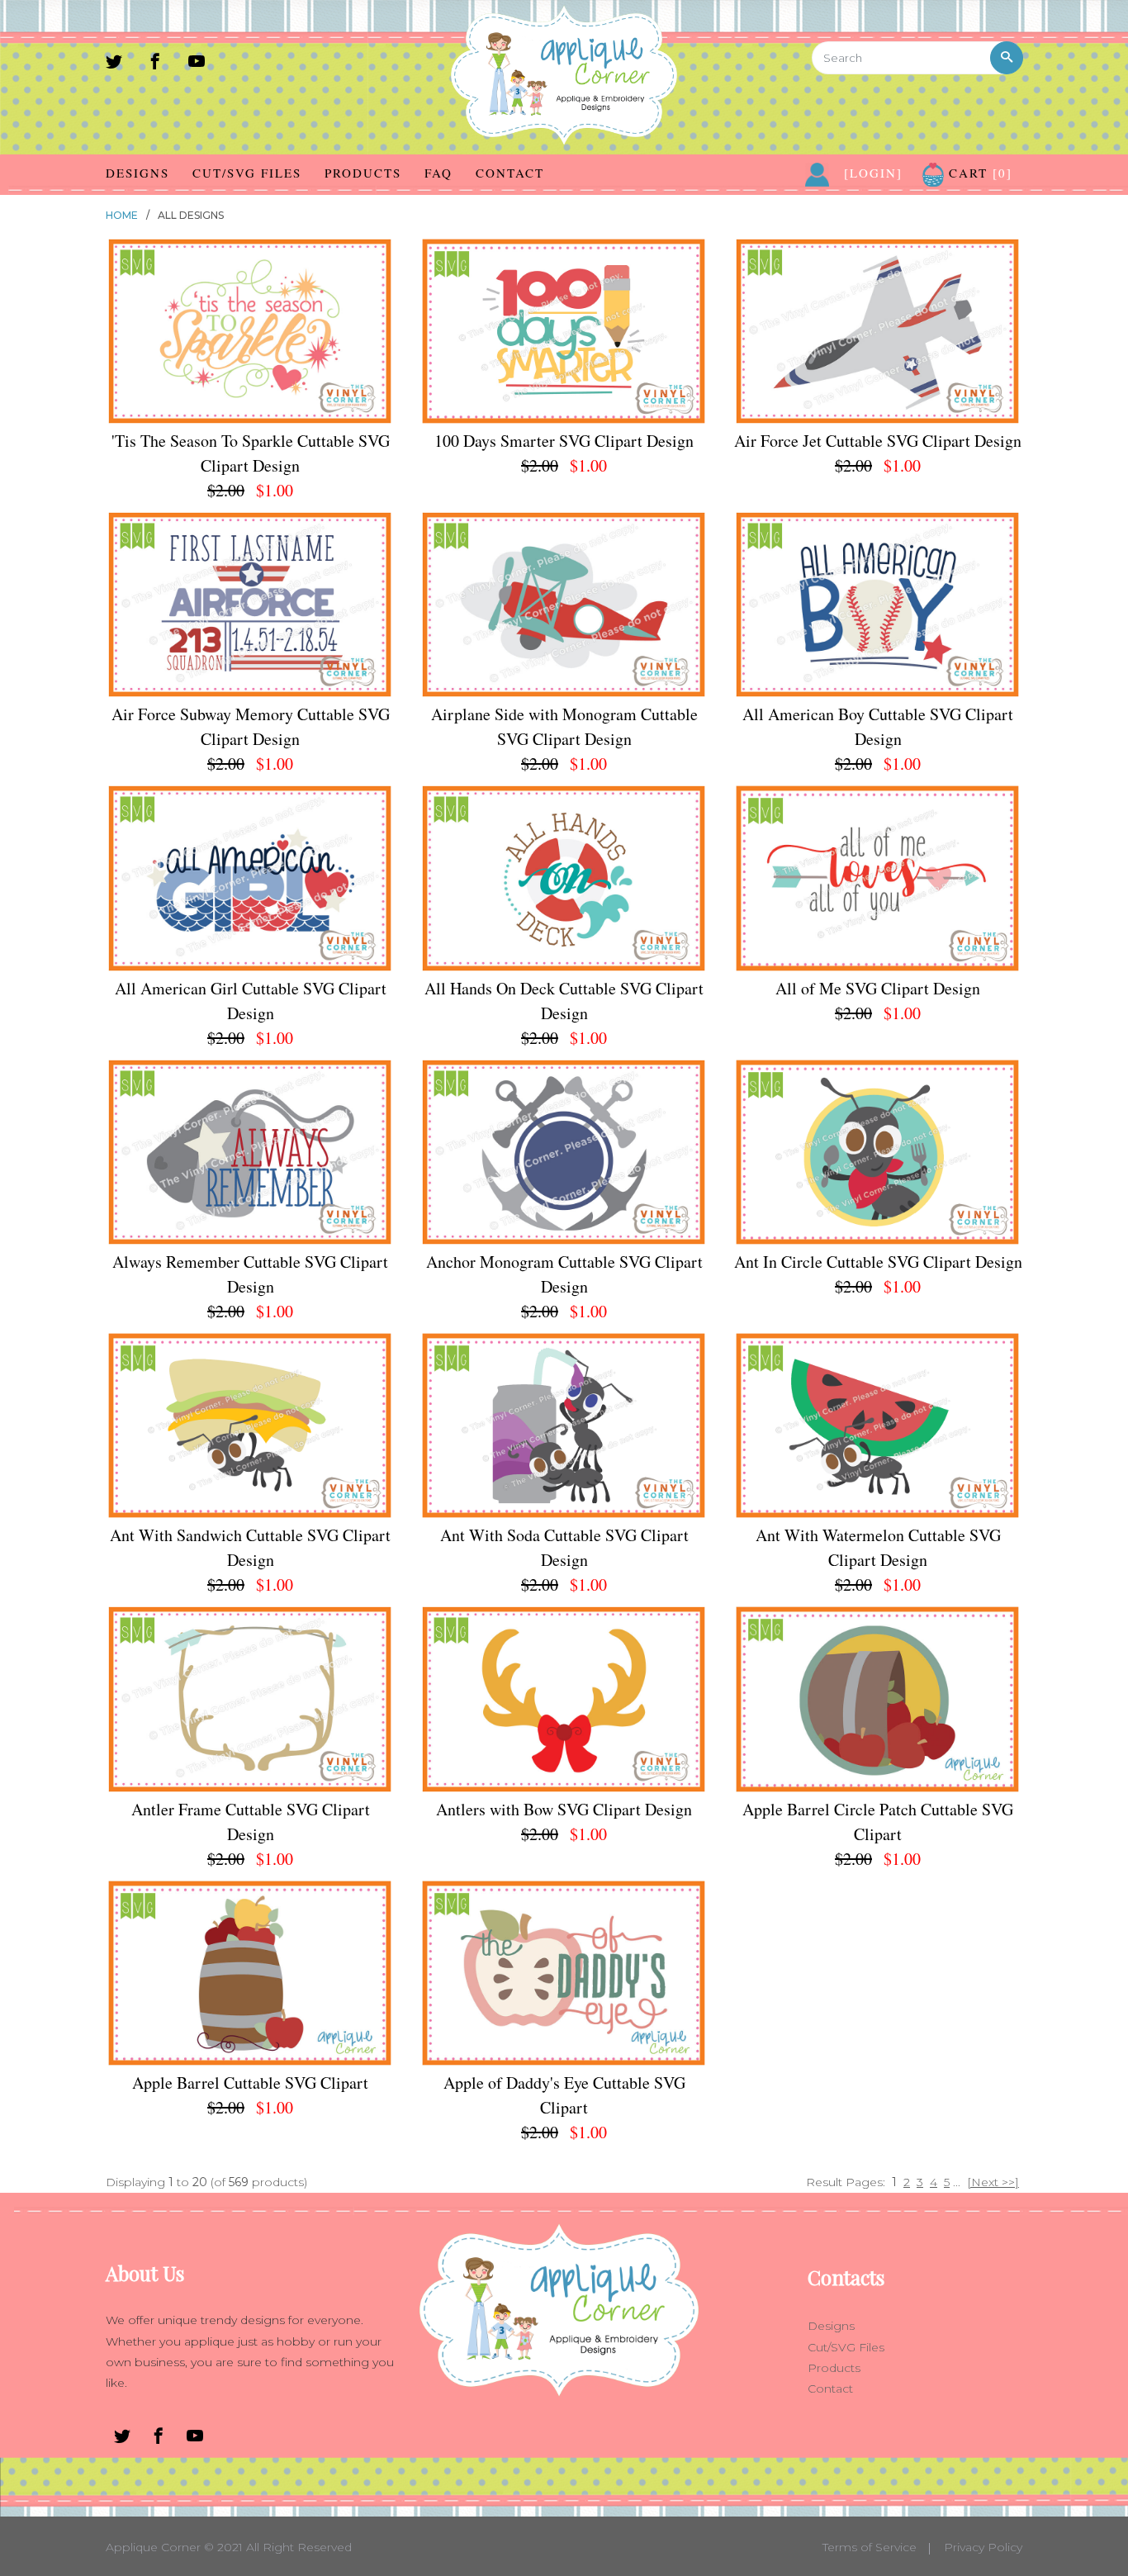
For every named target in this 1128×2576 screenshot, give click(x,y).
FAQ (438, 173)
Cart (978, 173)
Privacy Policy (983, 2547)
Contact (510, 173)
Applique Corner (153, 2547)
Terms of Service (870, 2547)
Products (363, 173)
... (957, 2182)
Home (122, 215)
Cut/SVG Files (247, 173)
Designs (137, 173)
